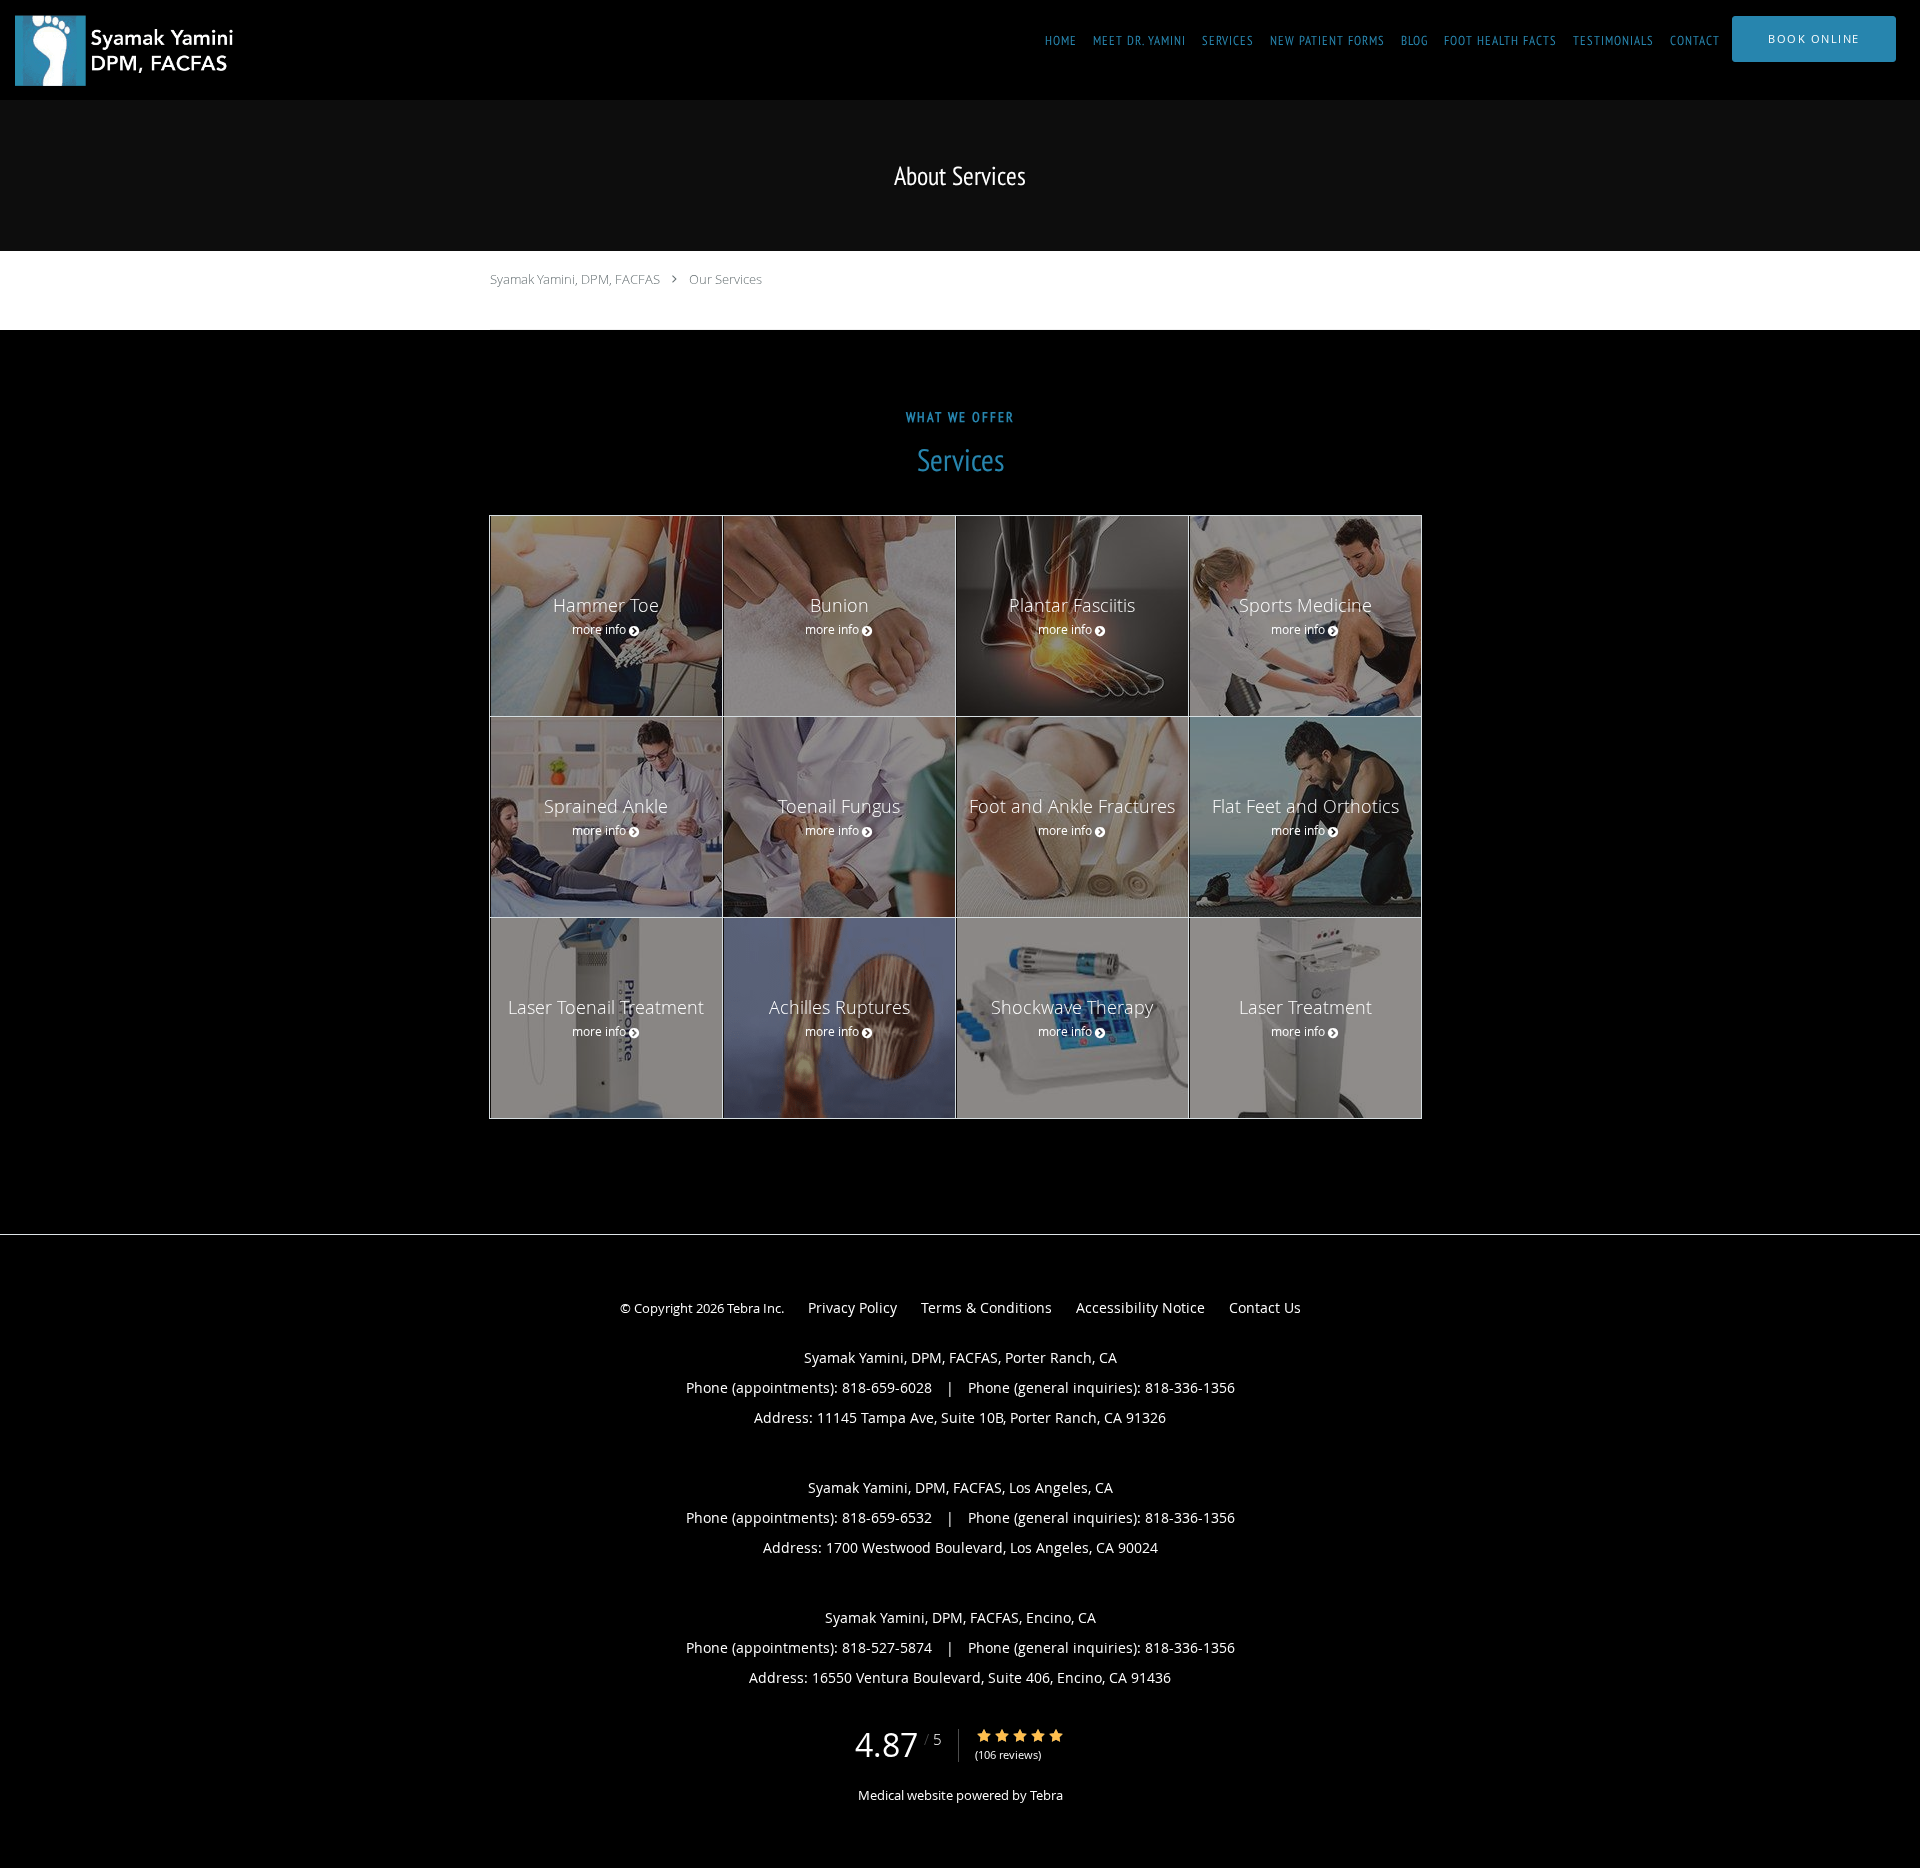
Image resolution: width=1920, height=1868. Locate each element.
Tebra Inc (754, 1308)
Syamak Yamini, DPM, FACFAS (575, 279)
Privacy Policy (852, 1307)
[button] (1814, 39)
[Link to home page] (124, 50)
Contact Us (1265, 1307)
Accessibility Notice (1140, 1307)
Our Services (725, 279)
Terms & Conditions (986, 1307)
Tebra (1046, 1795)
